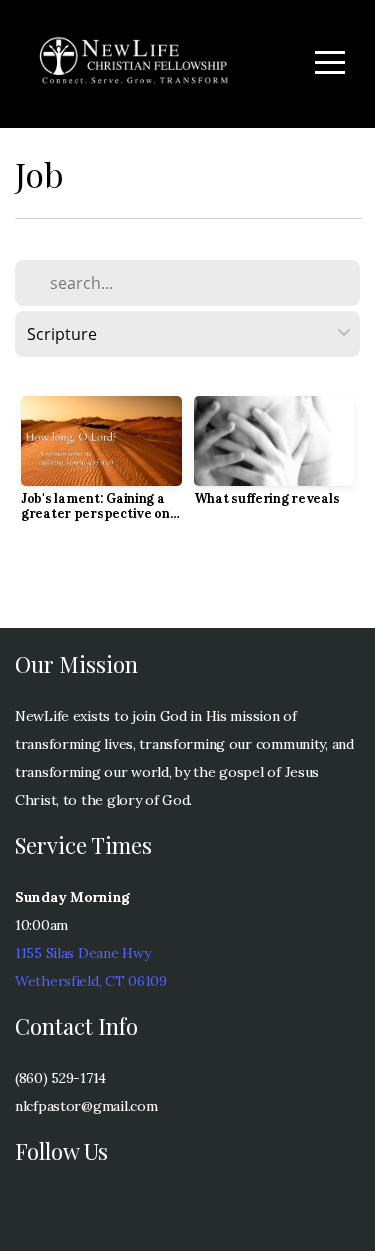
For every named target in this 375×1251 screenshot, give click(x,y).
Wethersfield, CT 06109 (91, 981)
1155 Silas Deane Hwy (82, 953)
